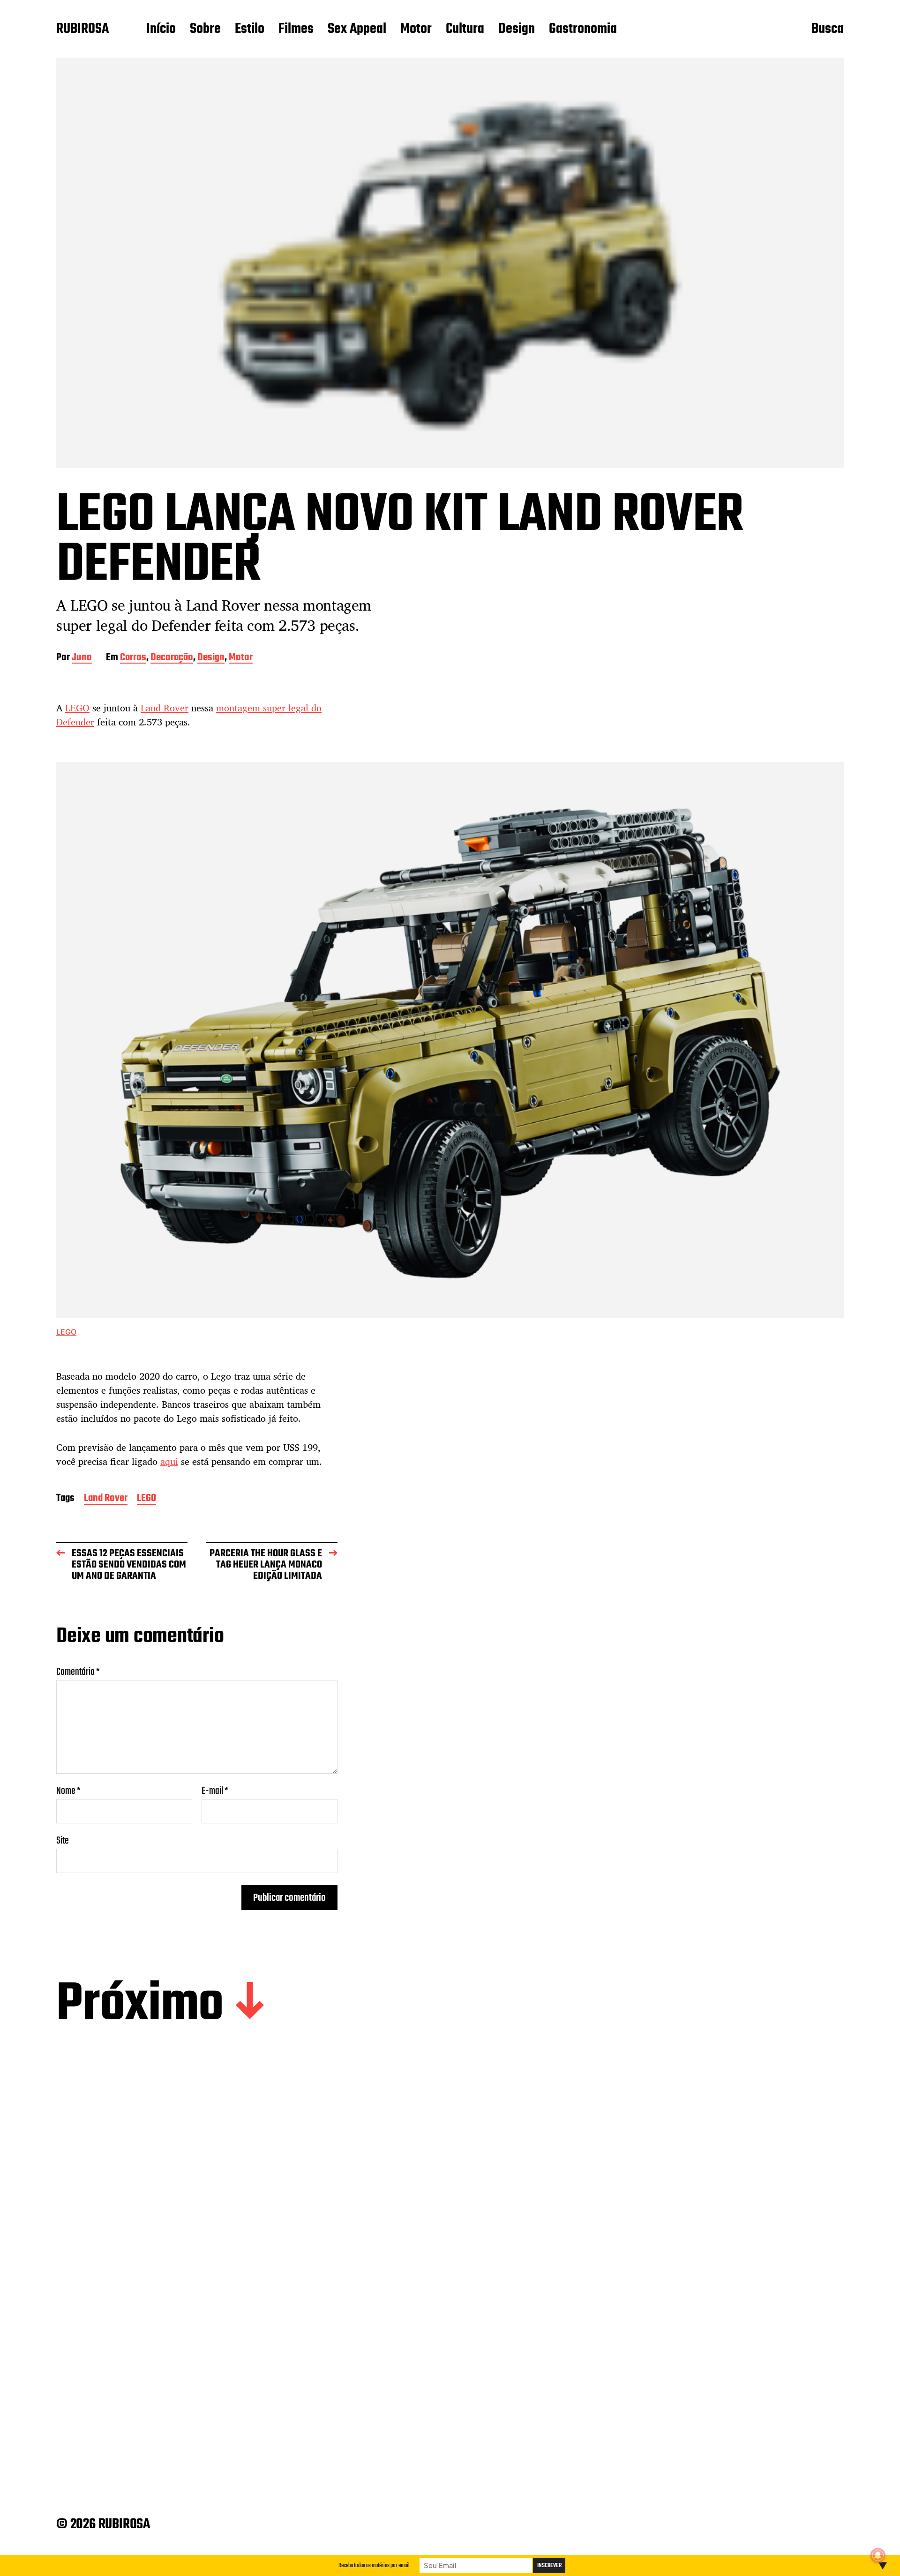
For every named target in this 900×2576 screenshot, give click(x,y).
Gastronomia (583, 30)
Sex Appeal (357, 30)
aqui (169, 1461)
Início (161, 30)
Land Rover (165, 708)
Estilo (250, 30)
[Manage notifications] (878, 2555)
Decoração (172, 658)
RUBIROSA (82, 30)
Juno (82, 658)
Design (517, 30)
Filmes (296, 30)
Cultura (465, 30)
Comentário (78, 1672)
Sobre (205, 30)
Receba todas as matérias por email (374, 2565)
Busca (828, 30)
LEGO (77, 708)
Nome (68, 1791)
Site (63, 1840)
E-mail (215, 1791)
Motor (416, 30)
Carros (133, 658)
